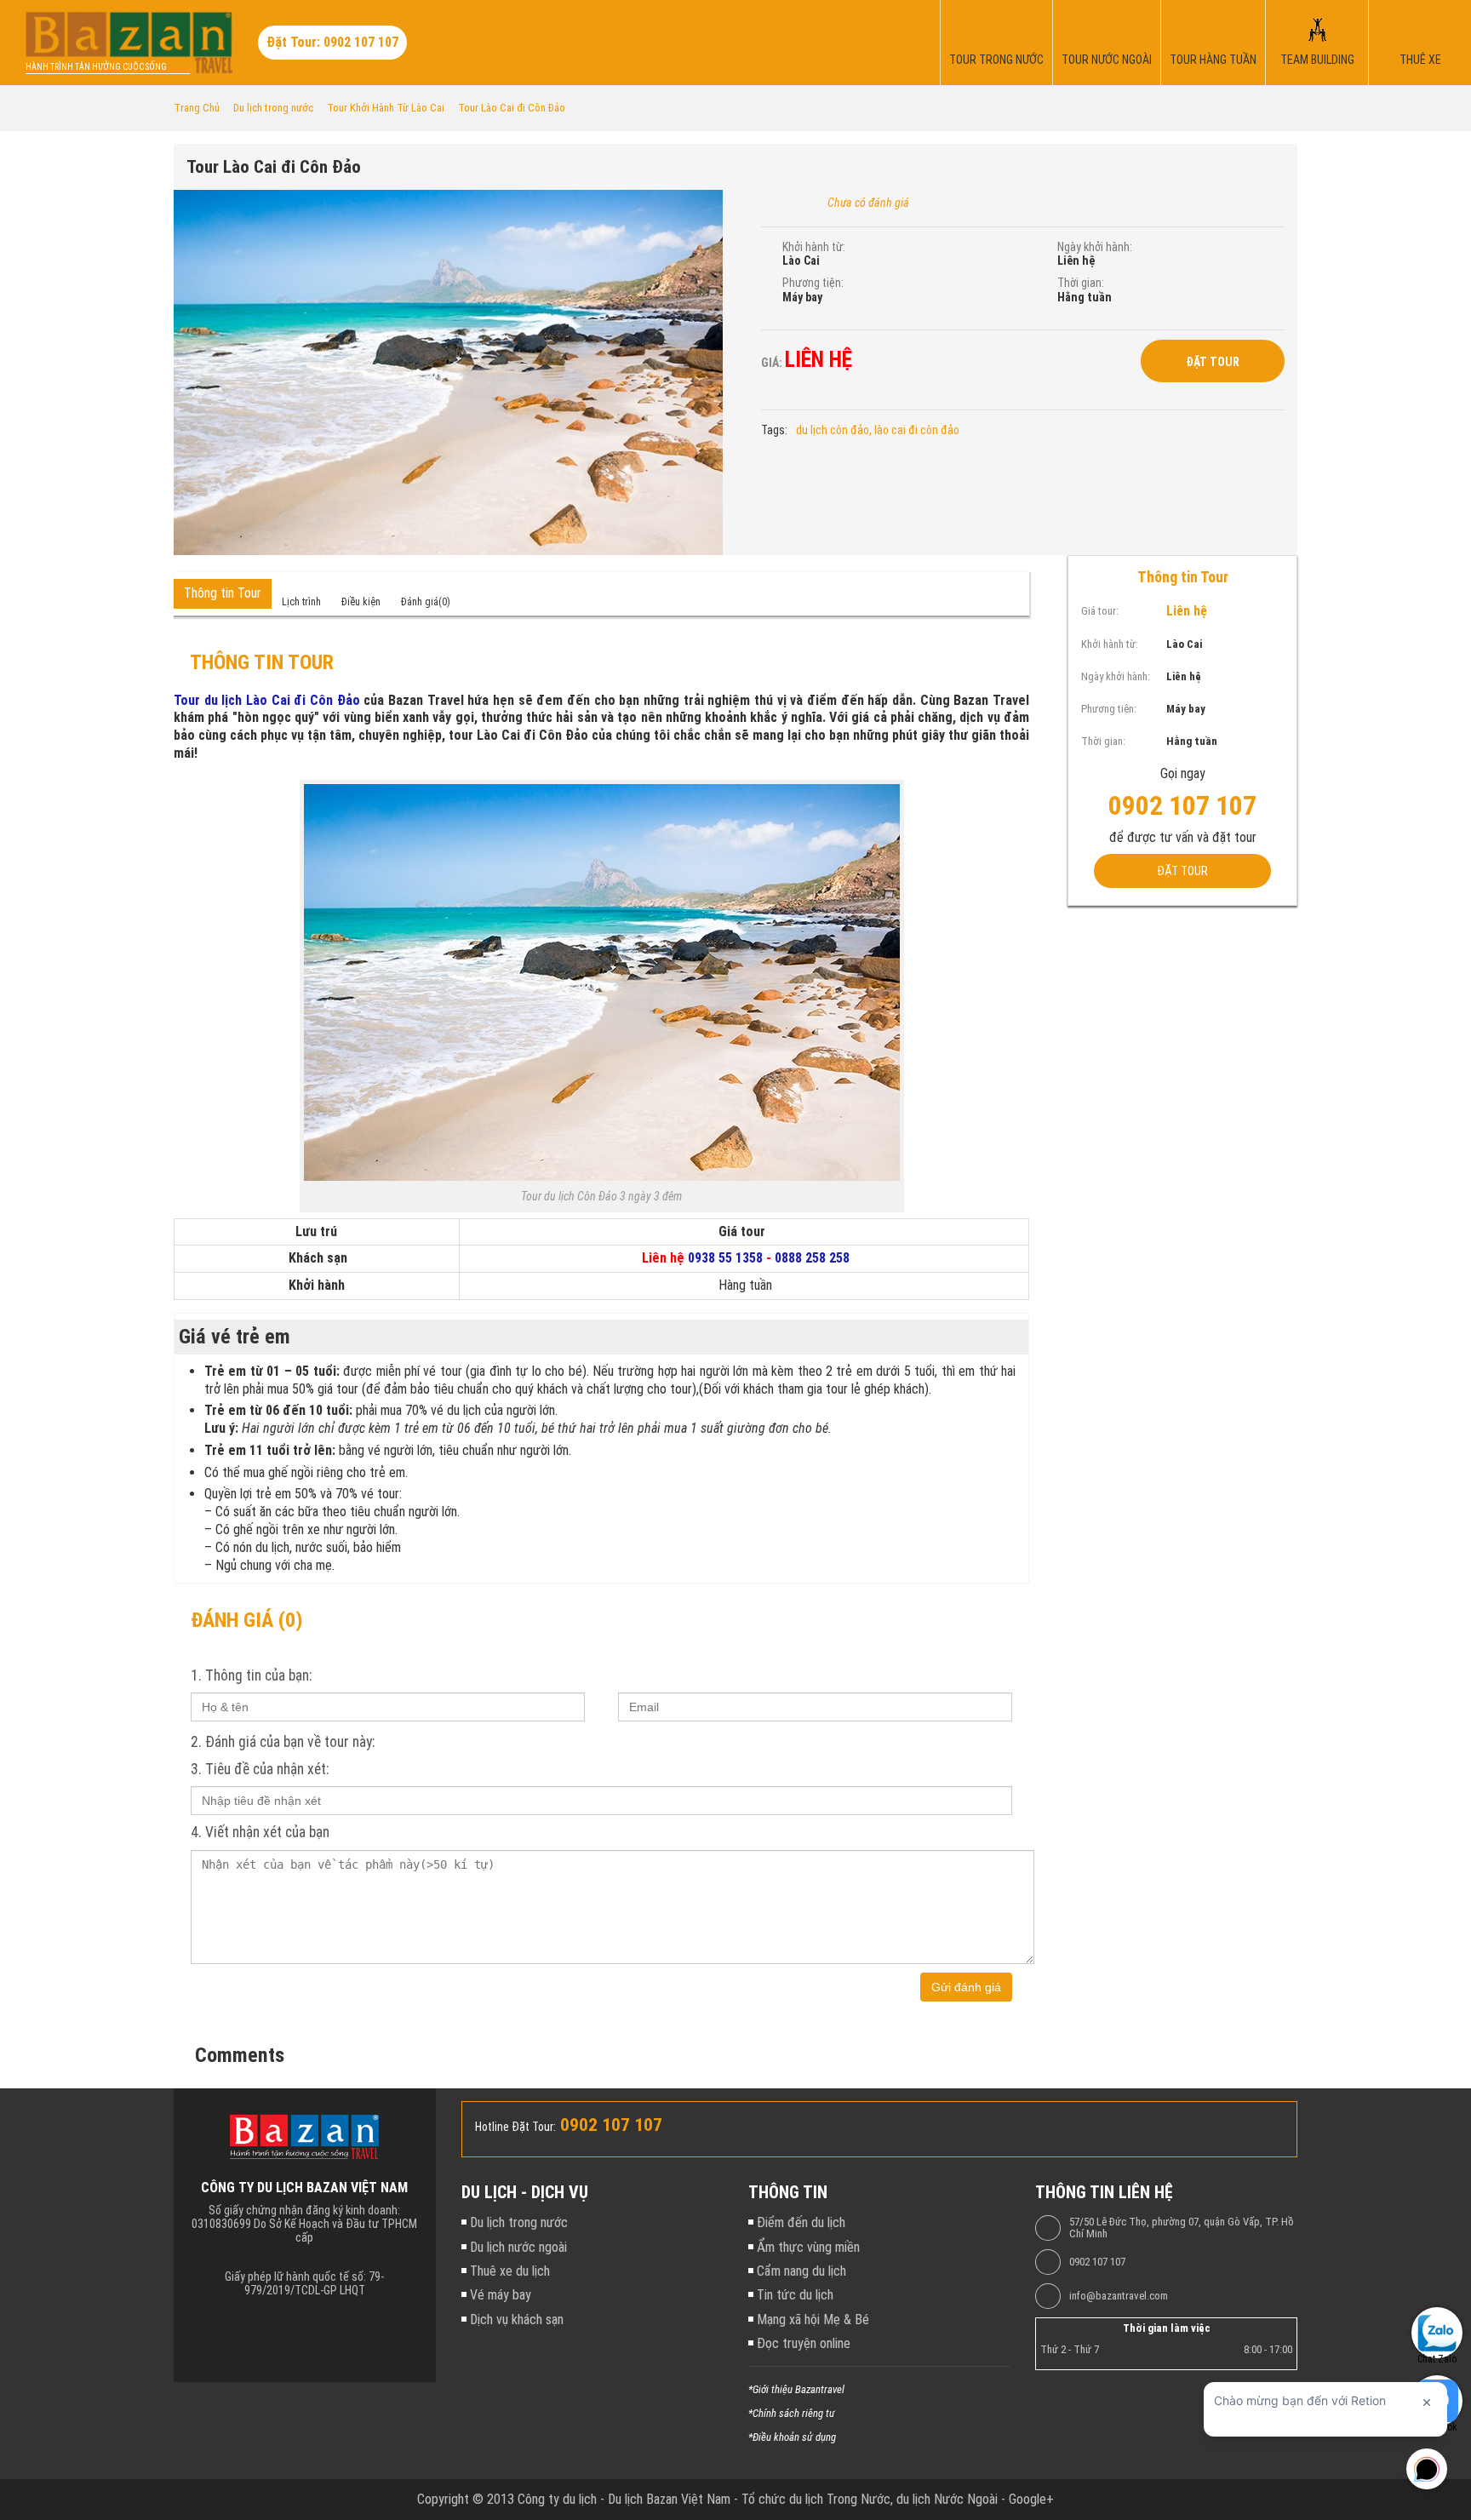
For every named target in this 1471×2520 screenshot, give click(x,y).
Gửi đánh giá (966, 1987)
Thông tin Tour (223, 593)
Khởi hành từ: (814, 247)
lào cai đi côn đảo (917, 430)
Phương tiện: (813, 283)
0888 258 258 (812, 1258)
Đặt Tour (1213, 362)
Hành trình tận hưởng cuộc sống (96, 67)
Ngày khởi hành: (1095, 247)
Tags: (774, 430)
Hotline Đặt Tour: (515, 2127)
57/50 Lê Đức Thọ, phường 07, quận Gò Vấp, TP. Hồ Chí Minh (1182, 2228)
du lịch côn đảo (833, 430)
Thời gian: (1081, 283)
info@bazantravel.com (1119, 2296)
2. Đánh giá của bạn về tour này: (283, 1742)
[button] (707, 205)
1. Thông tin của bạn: (251, 1675)
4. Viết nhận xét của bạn (260, 1832)
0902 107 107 (1097, 2262)
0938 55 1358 (725, 1258)
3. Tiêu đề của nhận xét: (260, 1769)
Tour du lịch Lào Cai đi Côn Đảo (267, 700)
